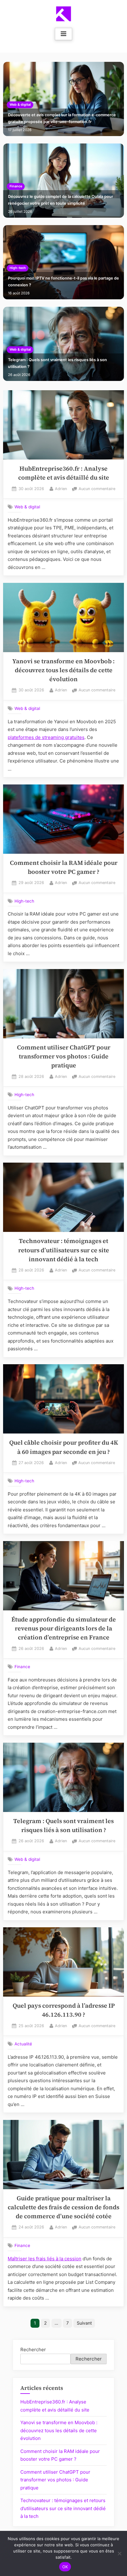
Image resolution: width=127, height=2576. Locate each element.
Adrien (61, 489)
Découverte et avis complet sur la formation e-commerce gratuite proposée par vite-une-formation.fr (62, 118)
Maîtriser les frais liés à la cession (45, 2259)
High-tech (18, 268)
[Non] (119, 2553)
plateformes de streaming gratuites (46, 737)
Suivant (84, 2323)
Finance (16, 186)
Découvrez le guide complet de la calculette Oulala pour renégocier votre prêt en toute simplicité (61, 200)
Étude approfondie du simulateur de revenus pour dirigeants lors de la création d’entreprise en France (64, 1629)
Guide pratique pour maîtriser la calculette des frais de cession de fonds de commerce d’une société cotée (63, 2207)
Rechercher (33, 2350)
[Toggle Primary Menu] (63, 34)
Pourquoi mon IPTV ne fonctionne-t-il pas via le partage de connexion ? (63, 282)
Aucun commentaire (97, 489)
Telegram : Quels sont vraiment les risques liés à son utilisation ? (57, 363)
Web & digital (20, 105)
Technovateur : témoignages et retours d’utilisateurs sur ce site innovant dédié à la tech (64, 1250)
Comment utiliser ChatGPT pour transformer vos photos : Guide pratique (64, 1057)
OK (65, 2567)
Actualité (23, 2044)
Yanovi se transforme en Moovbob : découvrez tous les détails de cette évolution (63, 670)
